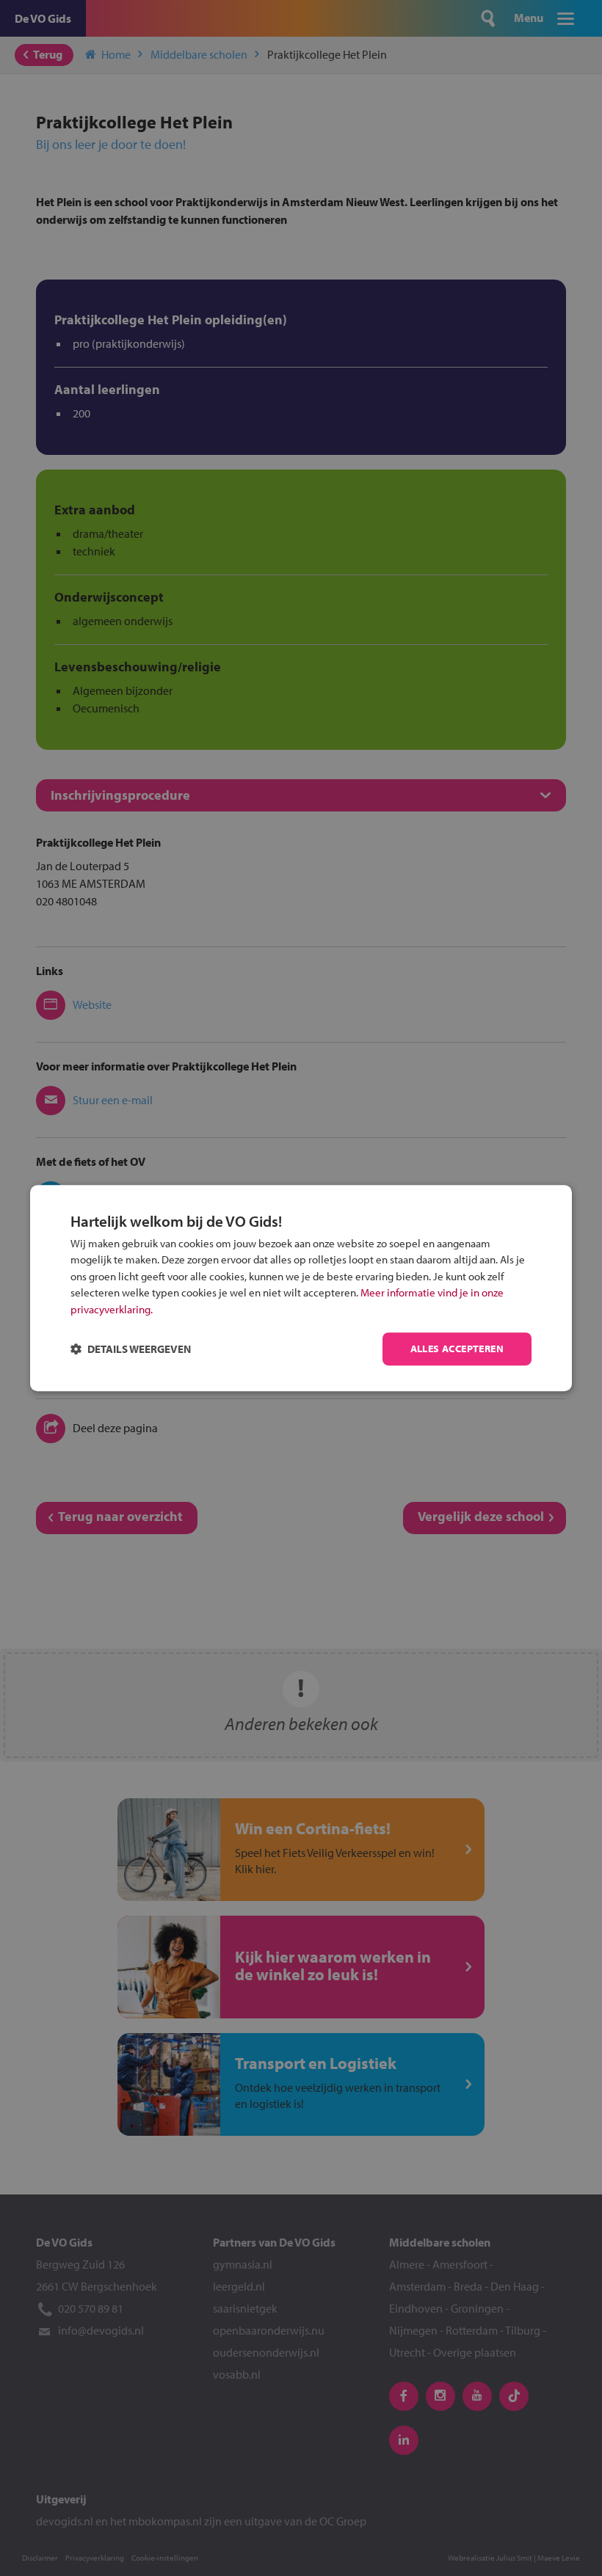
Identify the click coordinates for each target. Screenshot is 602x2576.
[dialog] (301, 1288)
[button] (131, 1349)
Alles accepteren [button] (457, 1349)
